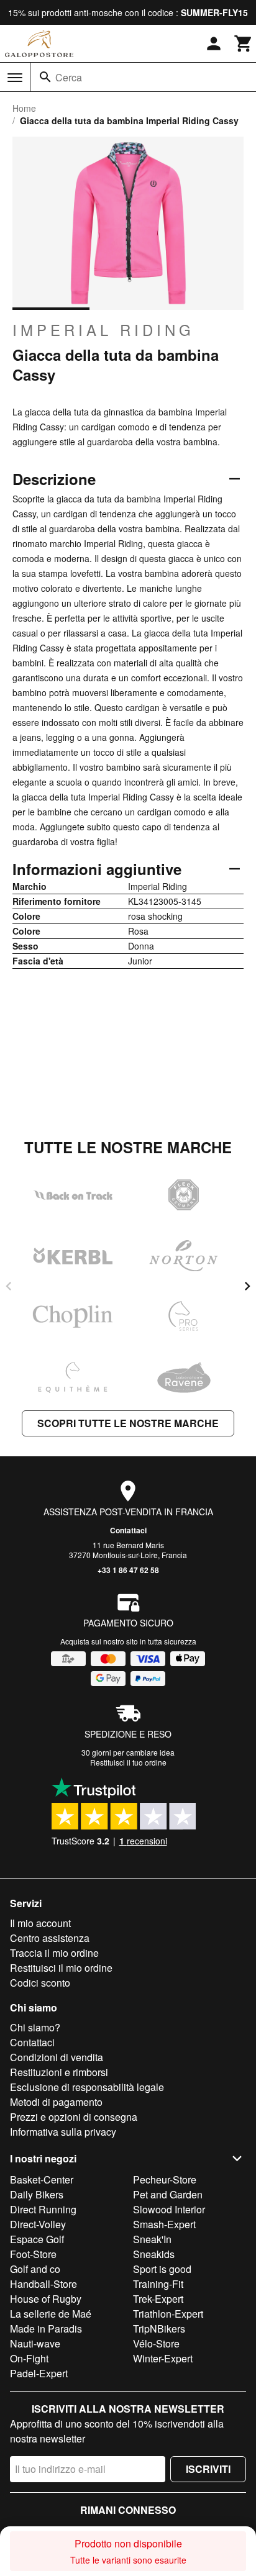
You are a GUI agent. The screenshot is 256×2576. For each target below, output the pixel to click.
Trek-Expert (158, 2299)
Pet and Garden (168, 2194)
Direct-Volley (38, 2224)
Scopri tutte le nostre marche (128, 1423)
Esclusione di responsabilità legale (87, 2087)
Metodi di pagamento (56, 2102)
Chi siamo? (35, 2027)
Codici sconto (40, 1983)
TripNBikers (159, 2329)
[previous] (9, 1286)
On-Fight (29, 2358)
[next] (247, 1286)
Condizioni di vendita (57, 2057)
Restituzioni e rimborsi (59, 2072)
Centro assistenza (50, 1938)
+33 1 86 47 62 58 (128, 1570)
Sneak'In (152, 2239)
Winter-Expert (163, 2358)
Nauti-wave (35, 2343)
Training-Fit (158, 2284)
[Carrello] (244, 43)
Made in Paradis (46, 2329)
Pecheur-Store (165, 2179)
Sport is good (162, 2269)
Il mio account (40, 1923)
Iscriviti (208, 2469)
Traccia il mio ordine (54, 1953)
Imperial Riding (103, 330)
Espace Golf (37, 2239)
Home (24, 108)
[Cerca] (45, 77)
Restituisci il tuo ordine (128, 1762)
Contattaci (128, 1530)
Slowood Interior (169, 2209)
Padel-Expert (39, 2373)
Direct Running (43, 2209)
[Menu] (15, 78)
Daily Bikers (37, 2194)
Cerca (69, 77)
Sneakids (154, 2254)
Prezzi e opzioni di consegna (74, 2117)
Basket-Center (42, 2179)
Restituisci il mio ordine (61, 1968)
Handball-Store (43, 2284)
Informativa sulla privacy (63, 2132)
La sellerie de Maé (51, 2314)
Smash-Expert (164, 2224)
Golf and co (35, 2269)
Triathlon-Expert (168, 2314)
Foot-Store (33, 2254)
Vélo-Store (156, 2343)
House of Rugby (46, 2299)
